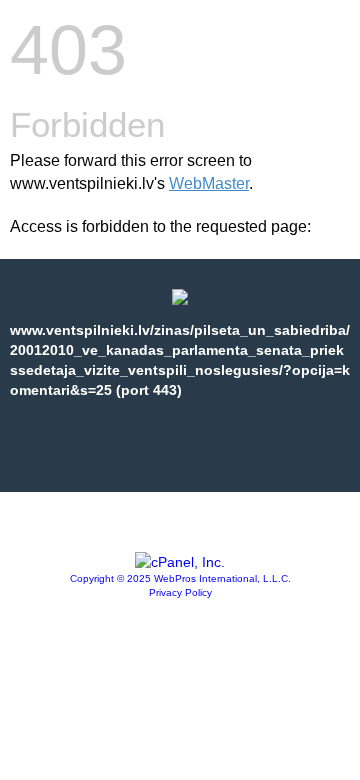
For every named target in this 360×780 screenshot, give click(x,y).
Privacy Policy (180, 592)
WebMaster (209, 183)
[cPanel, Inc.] (180, 562)
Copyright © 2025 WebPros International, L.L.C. (180, 578)
